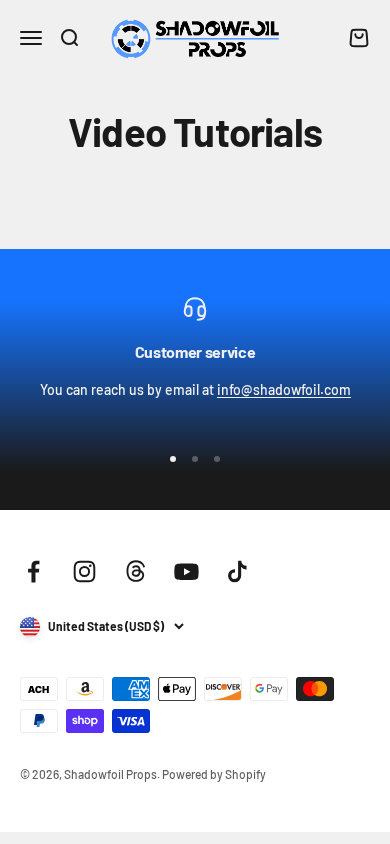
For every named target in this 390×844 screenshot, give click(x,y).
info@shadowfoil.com (284, 389)
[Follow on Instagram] (84, 571)
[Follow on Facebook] (33, 571)
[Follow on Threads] (135, 571)
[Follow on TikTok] (237, 571)
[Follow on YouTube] (186, 571)
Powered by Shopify (214, 774)
